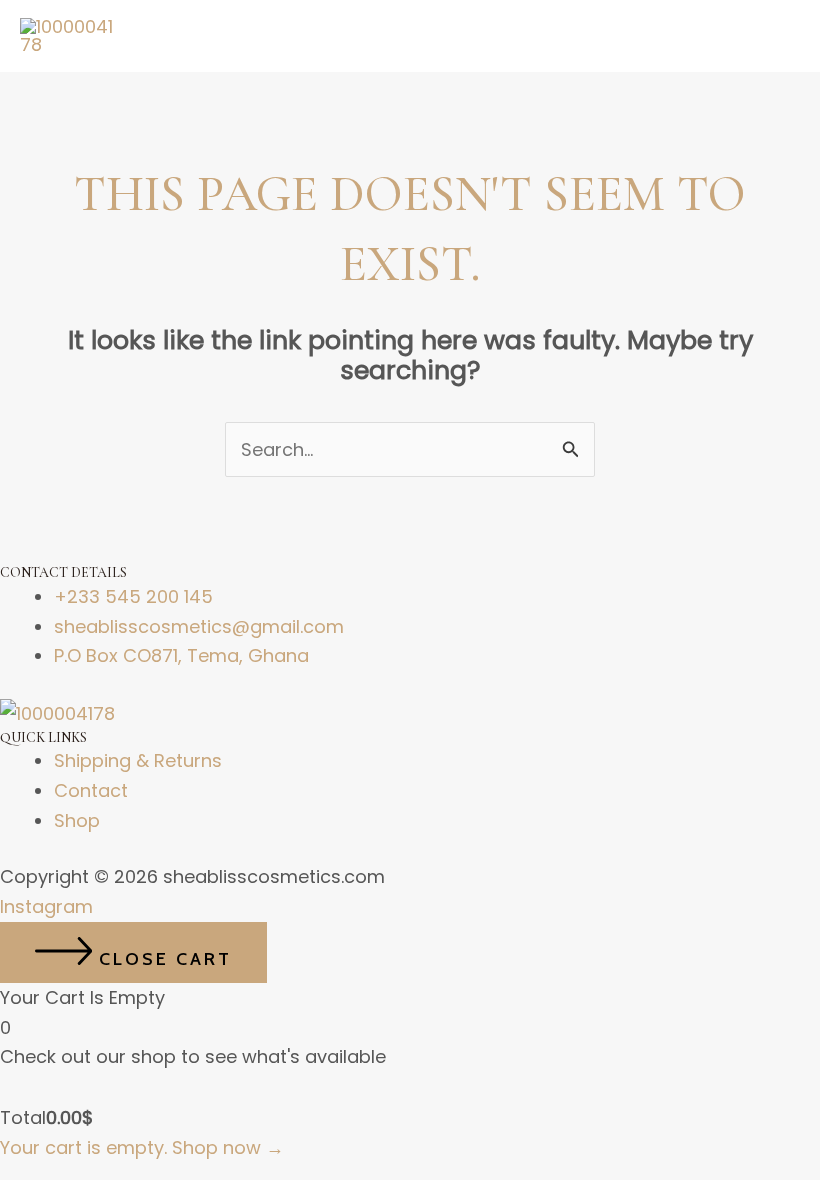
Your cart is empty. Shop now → (142, 1147)
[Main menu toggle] (776, 36)
